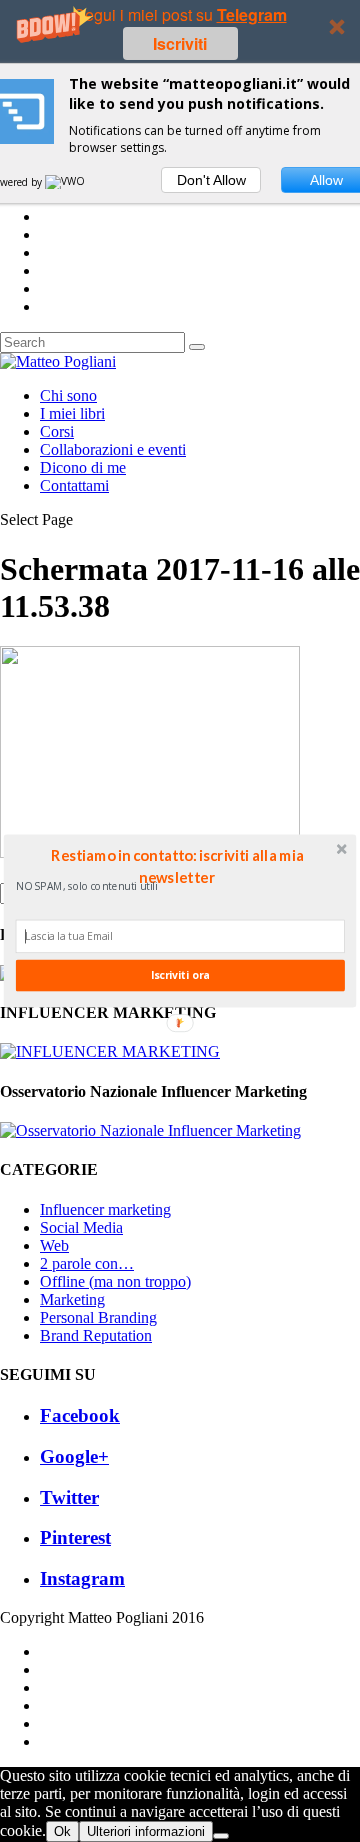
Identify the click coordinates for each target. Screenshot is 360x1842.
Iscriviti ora (180, 975)
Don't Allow (211, 180)
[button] (176, 866)
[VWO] (66, 182)
